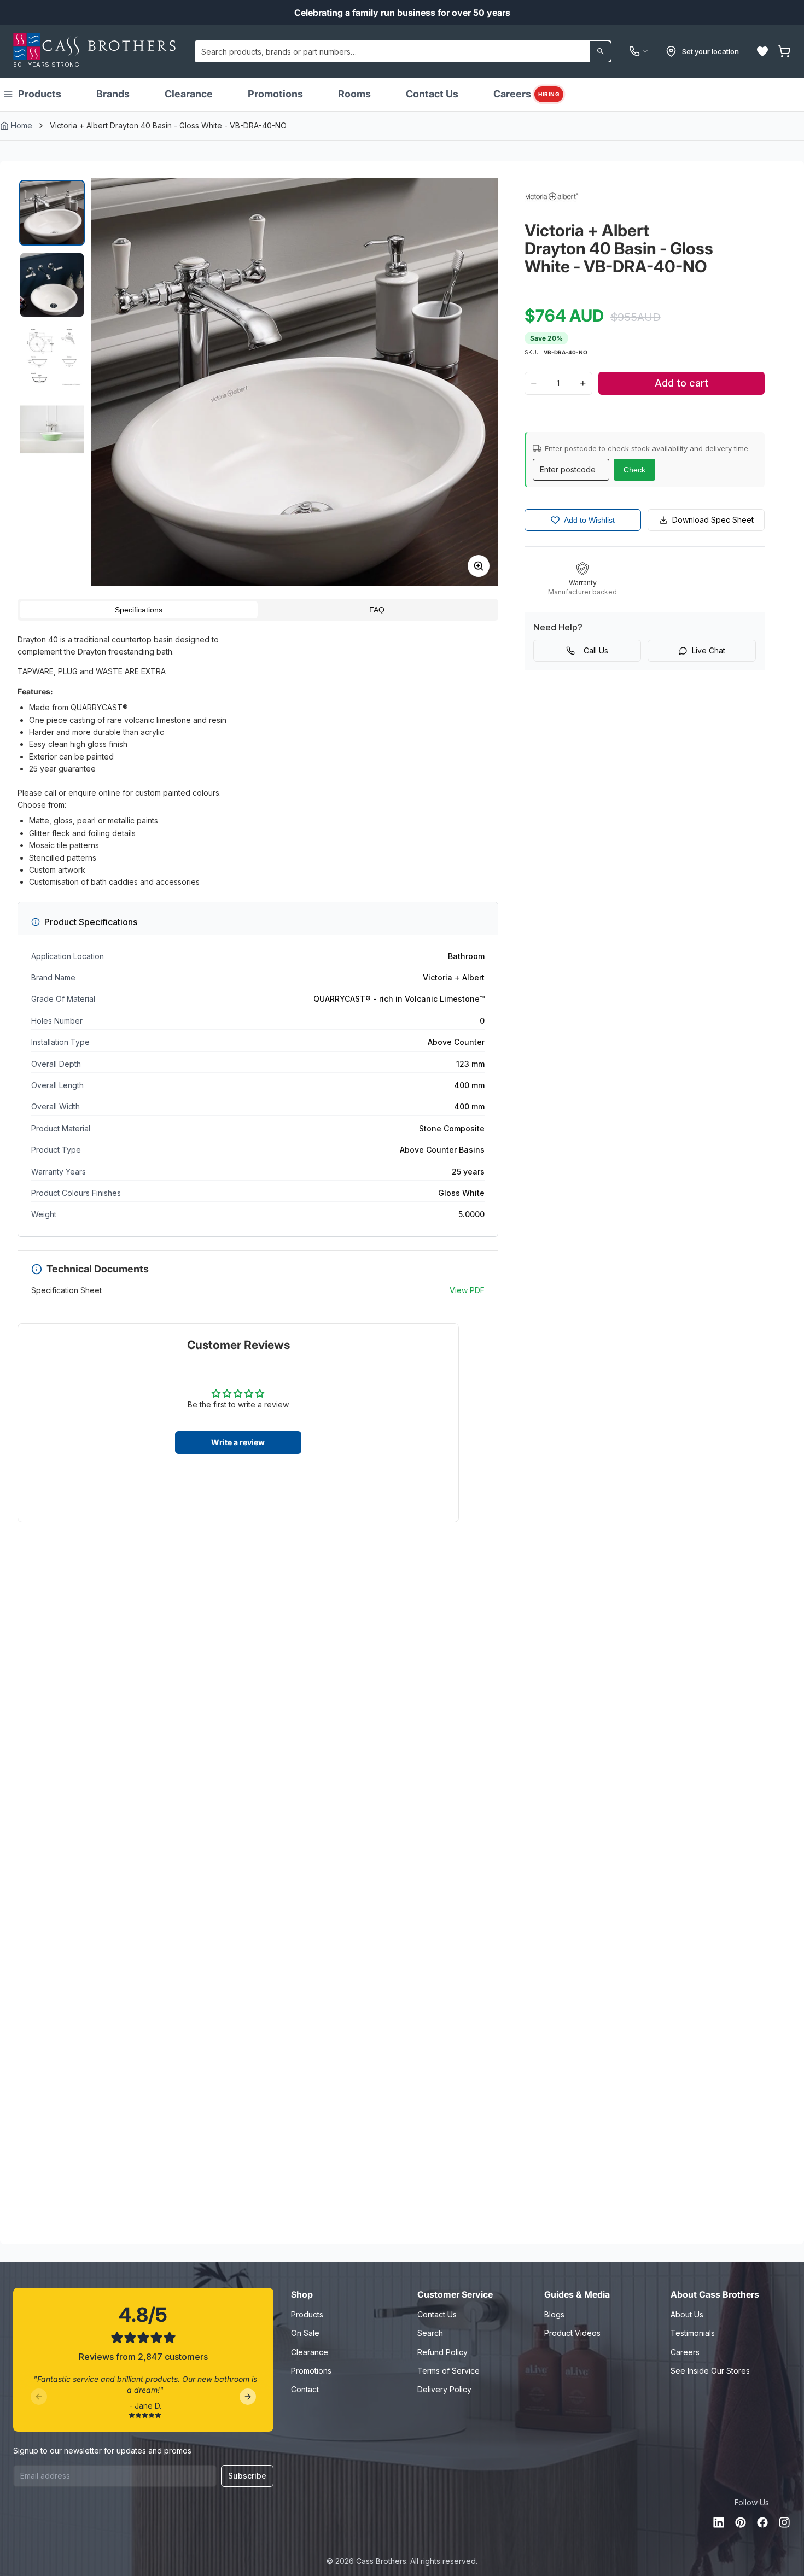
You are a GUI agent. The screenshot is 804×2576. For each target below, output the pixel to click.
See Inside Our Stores (710, 2371)
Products (40, 94)
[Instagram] (784, 2522)
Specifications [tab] (139, 610)
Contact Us (432, 94)
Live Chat (709, 650)
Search (430, 2333)
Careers (526, 94)
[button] (762, 51)
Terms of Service (448, 2371)
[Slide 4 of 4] (52, 429)
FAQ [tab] (377, 610)
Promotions (275, 94)
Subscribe (247, 2476)
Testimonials (693, 2333)
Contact (305, 2389)
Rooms (354, 94)
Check (634, 470)
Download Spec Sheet (713, 520)
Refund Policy (442, 2352)
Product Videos (572, 2333)
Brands (113, 94)
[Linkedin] (719, 2522)
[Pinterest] (741, 2522)
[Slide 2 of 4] (52, 285)
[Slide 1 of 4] (52, 213)
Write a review (238, 1442)
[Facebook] (762, 2522)
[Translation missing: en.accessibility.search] (601, 51)
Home (22, 125)
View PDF (467, 1290)
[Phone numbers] (639, 51)
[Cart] (784, 51)
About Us (687, 2314)
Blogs (554, 2314)
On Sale (305, 2333)
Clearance (189, 94)
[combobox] (403, 51)
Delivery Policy (444, 2389)
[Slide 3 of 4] (52, 357)
